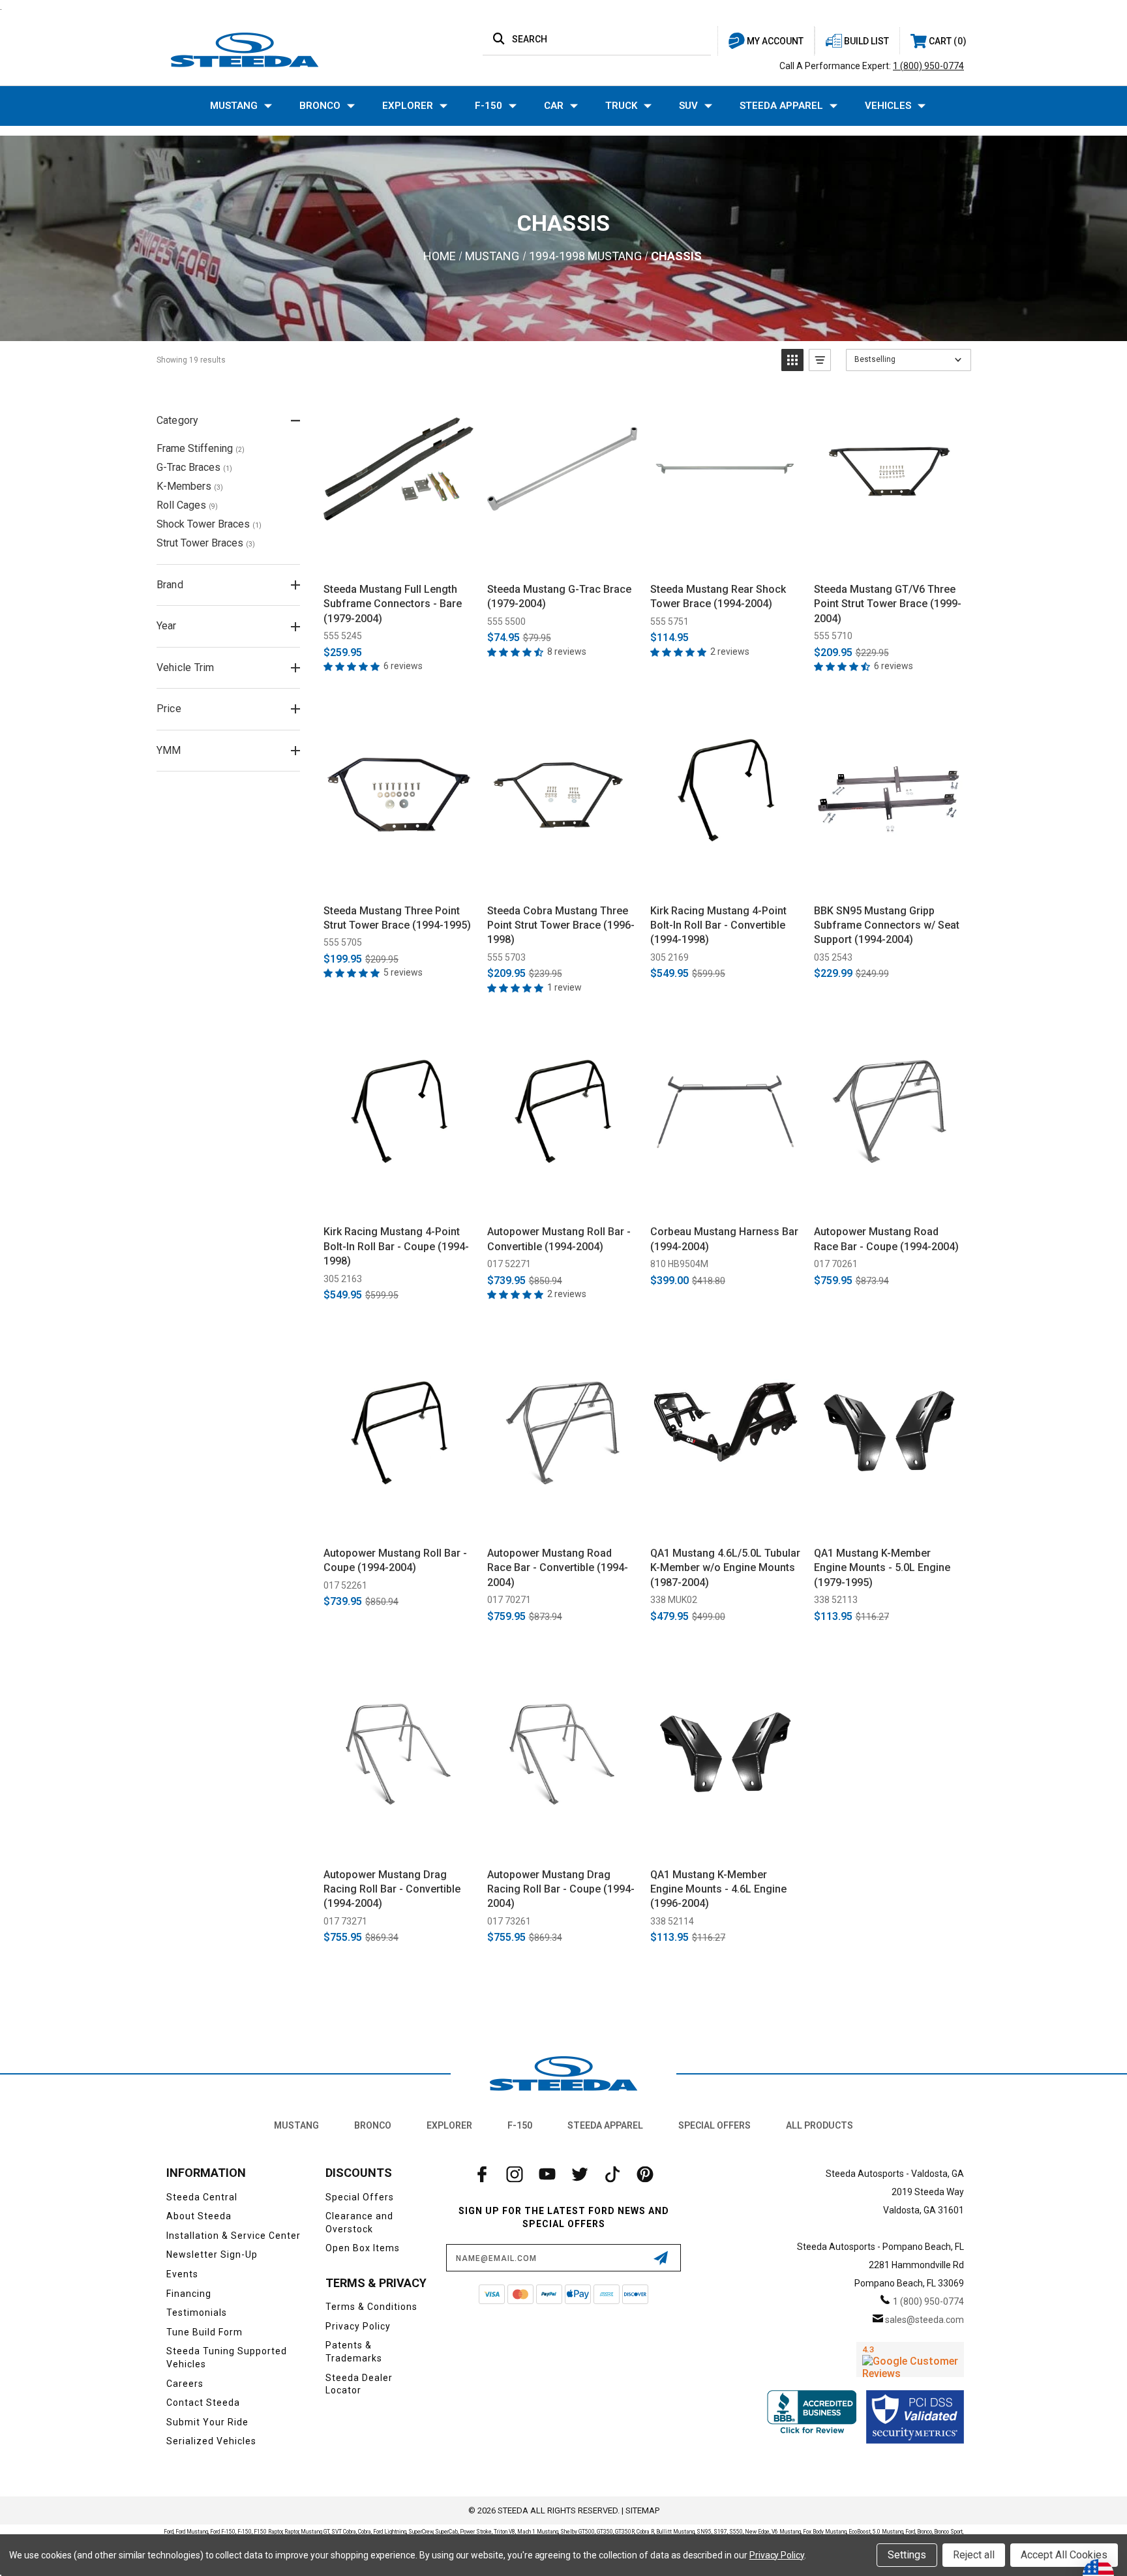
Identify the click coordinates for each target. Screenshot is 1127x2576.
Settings (907, 2555)
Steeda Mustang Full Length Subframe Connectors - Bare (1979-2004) (393, 604)
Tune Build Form (204, 2332)
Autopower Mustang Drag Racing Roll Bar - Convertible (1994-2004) (392, 1889)
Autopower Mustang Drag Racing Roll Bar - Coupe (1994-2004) (561, 1889)
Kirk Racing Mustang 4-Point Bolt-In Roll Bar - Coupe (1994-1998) (396, 1246)
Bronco (320, 106)
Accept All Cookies (1064, 2555)
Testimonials (197, 2313)
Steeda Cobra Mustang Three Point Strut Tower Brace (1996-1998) (561, 925)
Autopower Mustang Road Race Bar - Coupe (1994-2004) (886, 1239)
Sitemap (642, 2510)
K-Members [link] (190, 486)
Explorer (408, 106)
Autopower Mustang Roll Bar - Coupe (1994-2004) (395, 1560)
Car (554, 106)
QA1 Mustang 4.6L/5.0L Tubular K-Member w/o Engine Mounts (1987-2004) (725, 1568)
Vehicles (888, 106)
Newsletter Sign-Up (212, 2254)
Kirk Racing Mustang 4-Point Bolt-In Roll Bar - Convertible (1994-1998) (718, 925)
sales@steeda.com (924, 2320)
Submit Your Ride (207, 2422)
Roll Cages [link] (187, 505)
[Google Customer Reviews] (910, 2359)
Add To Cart (399, 558)
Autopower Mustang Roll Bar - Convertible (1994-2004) (559, 1239)
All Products (819, 2125)
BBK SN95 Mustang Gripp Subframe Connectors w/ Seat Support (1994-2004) (887, 925)
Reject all (974, 2555)
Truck (621, 106)
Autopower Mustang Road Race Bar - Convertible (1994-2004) (558, 1568)
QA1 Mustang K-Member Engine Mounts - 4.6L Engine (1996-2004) (718, 1889)
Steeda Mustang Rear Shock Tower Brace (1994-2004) (718, 596)
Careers (185, 2384)
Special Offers (714, 2125)
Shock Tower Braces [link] (209, 524)
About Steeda (199, 2216)
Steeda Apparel (781, 106)
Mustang (234, 106)
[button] (792, 360)
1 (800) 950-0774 (928, 66)
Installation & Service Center (233, 2236)
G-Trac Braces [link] (194, 467)
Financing (189, 2294)
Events (182, 2274)
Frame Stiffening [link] (201, 448)
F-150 (488, 106)
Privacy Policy (358, 2326)
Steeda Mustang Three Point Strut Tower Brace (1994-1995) (397, 918)
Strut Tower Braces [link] (206, 543)
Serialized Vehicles (211, 2441)
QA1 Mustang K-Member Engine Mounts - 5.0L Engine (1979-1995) (882, 1568)
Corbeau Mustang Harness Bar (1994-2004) (724, 1239)
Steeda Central (202, 2197)
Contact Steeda (203, 2403)
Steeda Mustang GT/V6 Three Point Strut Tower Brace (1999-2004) (888, 604)
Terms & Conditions (371, 2307)
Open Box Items (363, 2248)
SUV (688, 106)
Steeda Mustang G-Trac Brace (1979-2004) (559, 596)
